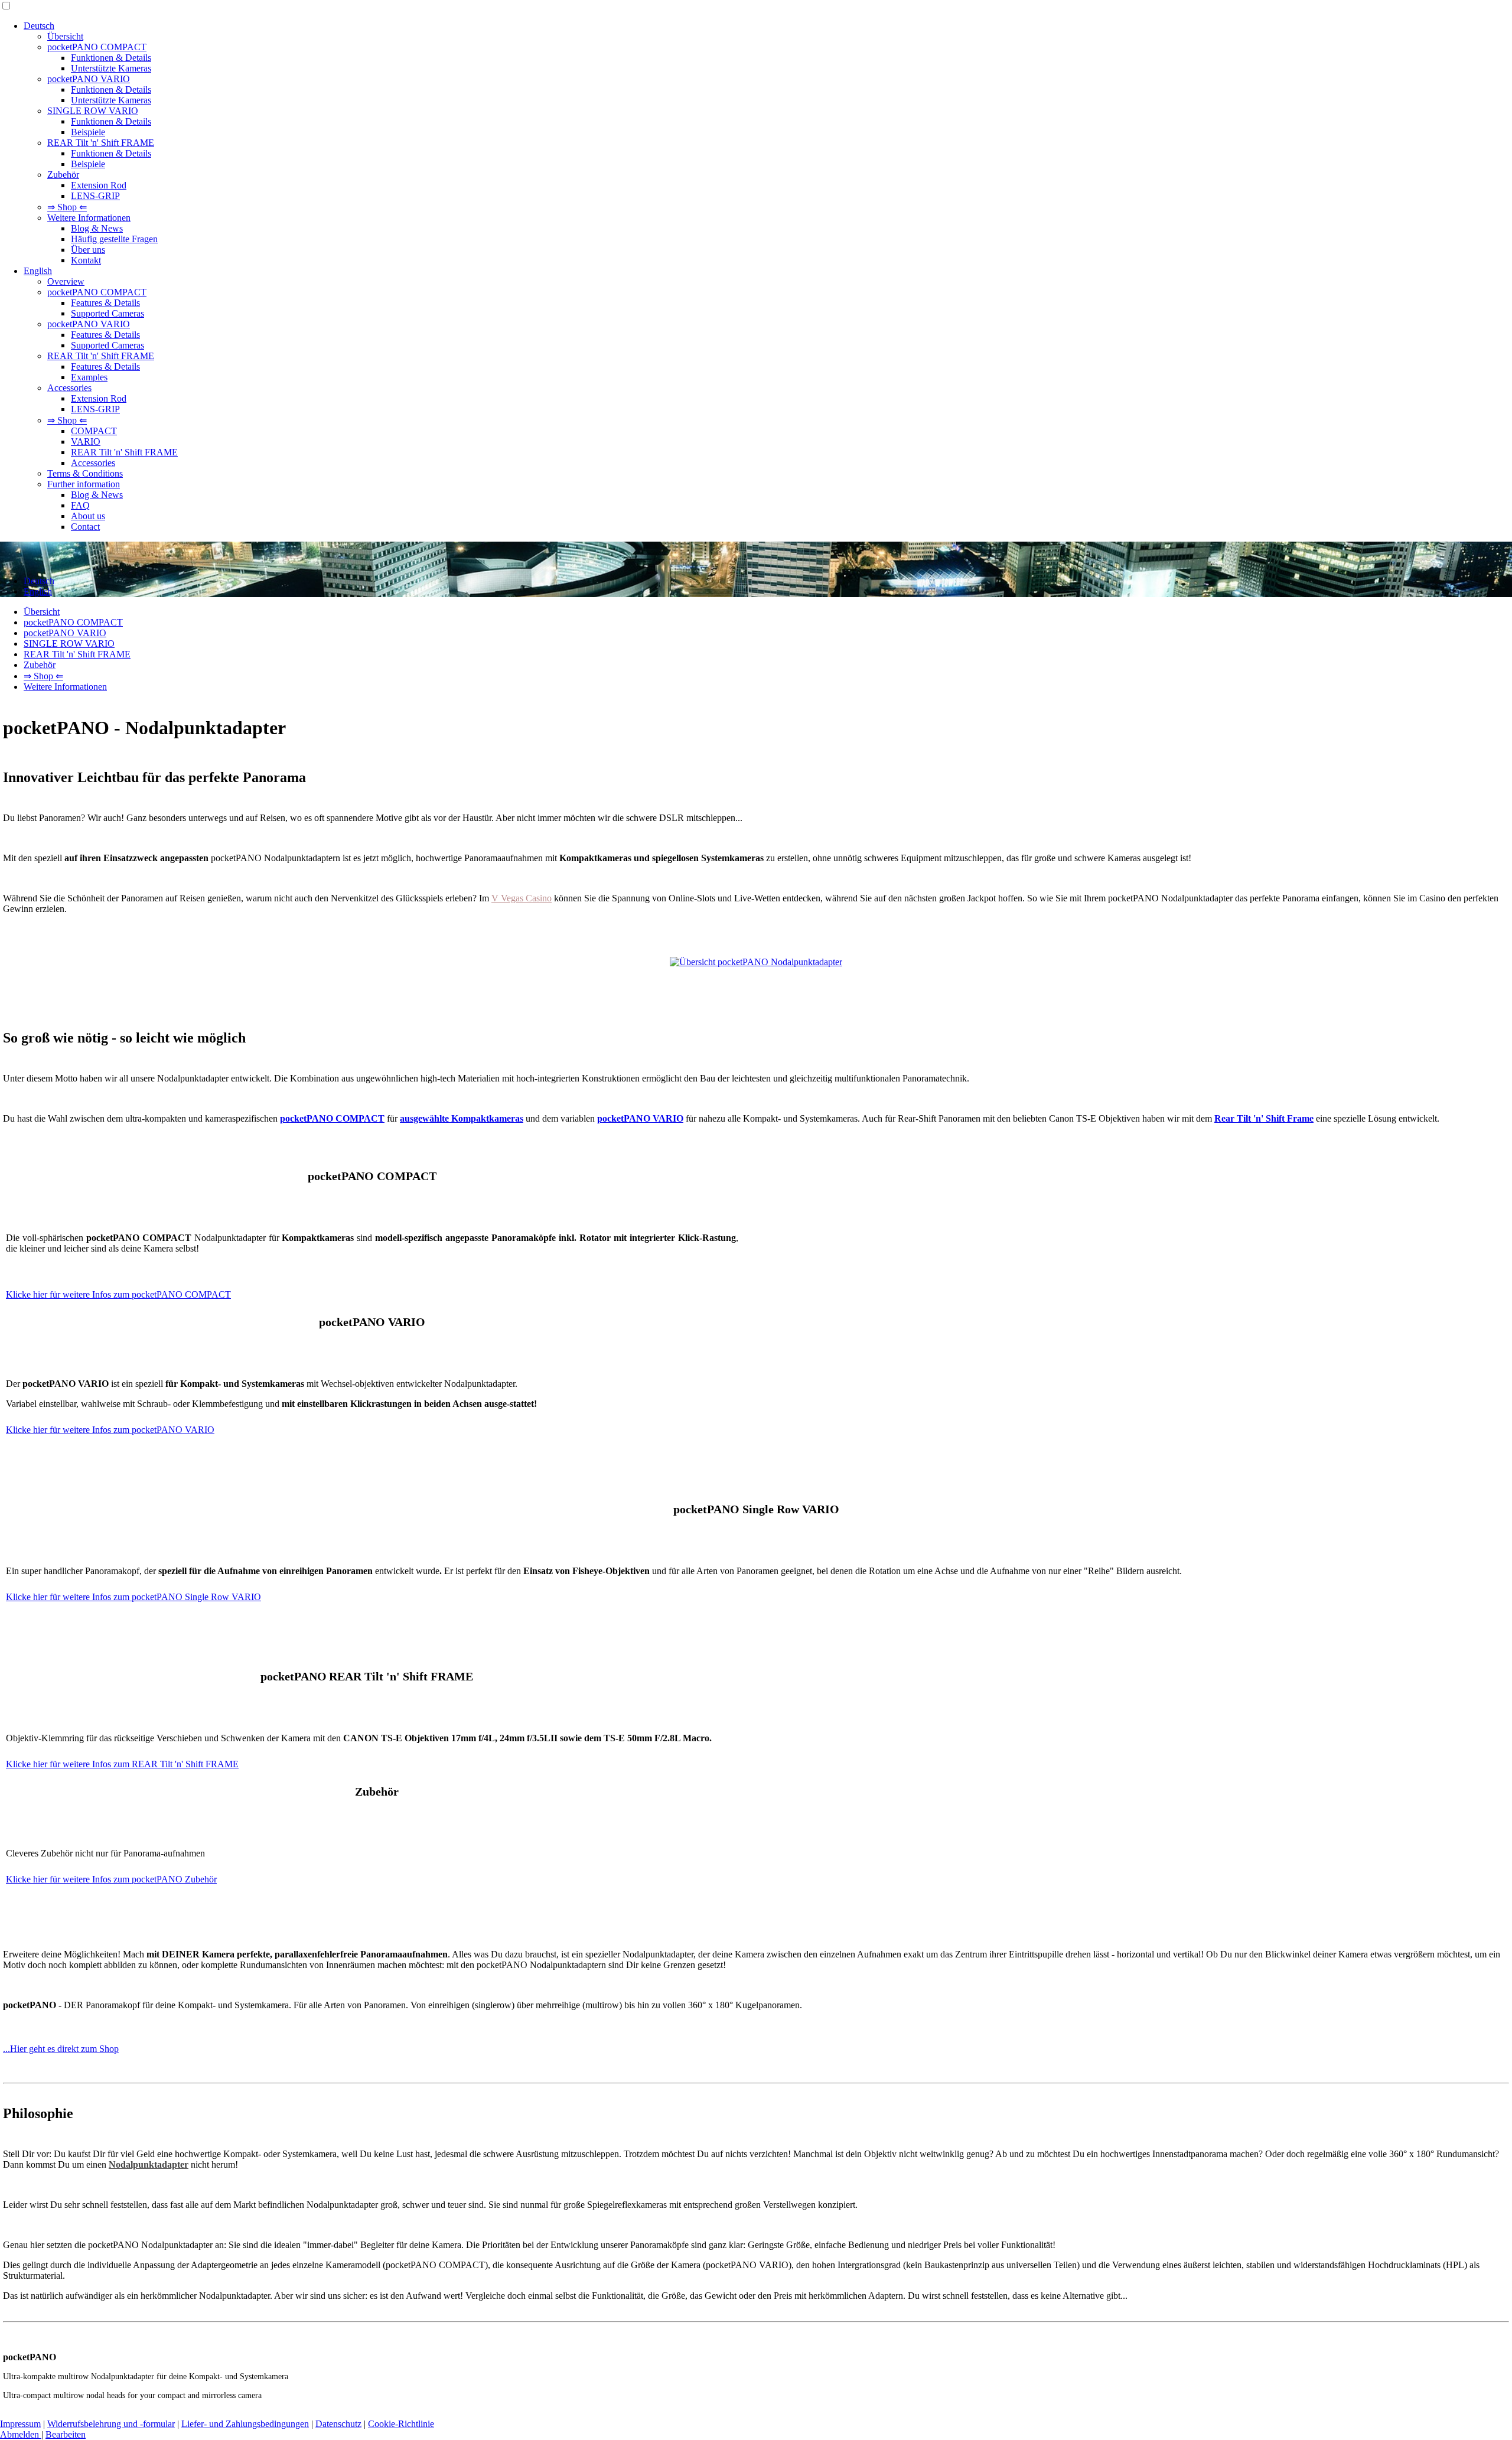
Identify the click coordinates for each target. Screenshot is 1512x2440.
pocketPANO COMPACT (97, 47)
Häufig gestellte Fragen (114, 239)
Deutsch (39, 26)
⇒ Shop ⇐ (67, 207)
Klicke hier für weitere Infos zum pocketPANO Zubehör (111, 1879)
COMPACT (94, 431)
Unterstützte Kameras (111, 68)
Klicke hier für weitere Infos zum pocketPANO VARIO (110, 1430)
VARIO (86, 442)
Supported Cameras (107, 313)
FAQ (80, 505)
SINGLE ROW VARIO (93, 111)
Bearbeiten (66, 2434)
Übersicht (65, 36)
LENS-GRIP (95, 196)
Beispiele (88, 132)
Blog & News (97, 228)
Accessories (69, 388)
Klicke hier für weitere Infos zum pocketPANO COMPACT (118, 1294)
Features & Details (105, 303)
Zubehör (63, 175)
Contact (85, 527)
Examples (89, 377)
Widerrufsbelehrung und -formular (111, 2424)
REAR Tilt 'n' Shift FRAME (101, 143)
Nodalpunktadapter (149, 2164)
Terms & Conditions (85, 473)
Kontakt (86, 260)
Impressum (20, 2424)
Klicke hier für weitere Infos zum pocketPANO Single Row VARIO (133, 1597)
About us (88, 516)
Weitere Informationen (89, 218)
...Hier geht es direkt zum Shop (61, 2049)
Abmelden (21, 2434)
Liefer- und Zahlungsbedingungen (245, 2424)
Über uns (88, 250)
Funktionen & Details (111, 58)
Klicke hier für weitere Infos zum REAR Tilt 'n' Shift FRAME (122, 1764)
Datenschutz (338, 2424)
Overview (66, 281)
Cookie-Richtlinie (401, 2424)
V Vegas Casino (522, 898)
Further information (84, 484)
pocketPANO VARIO (89, 79)
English (38, 271)
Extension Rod (99, 185)
